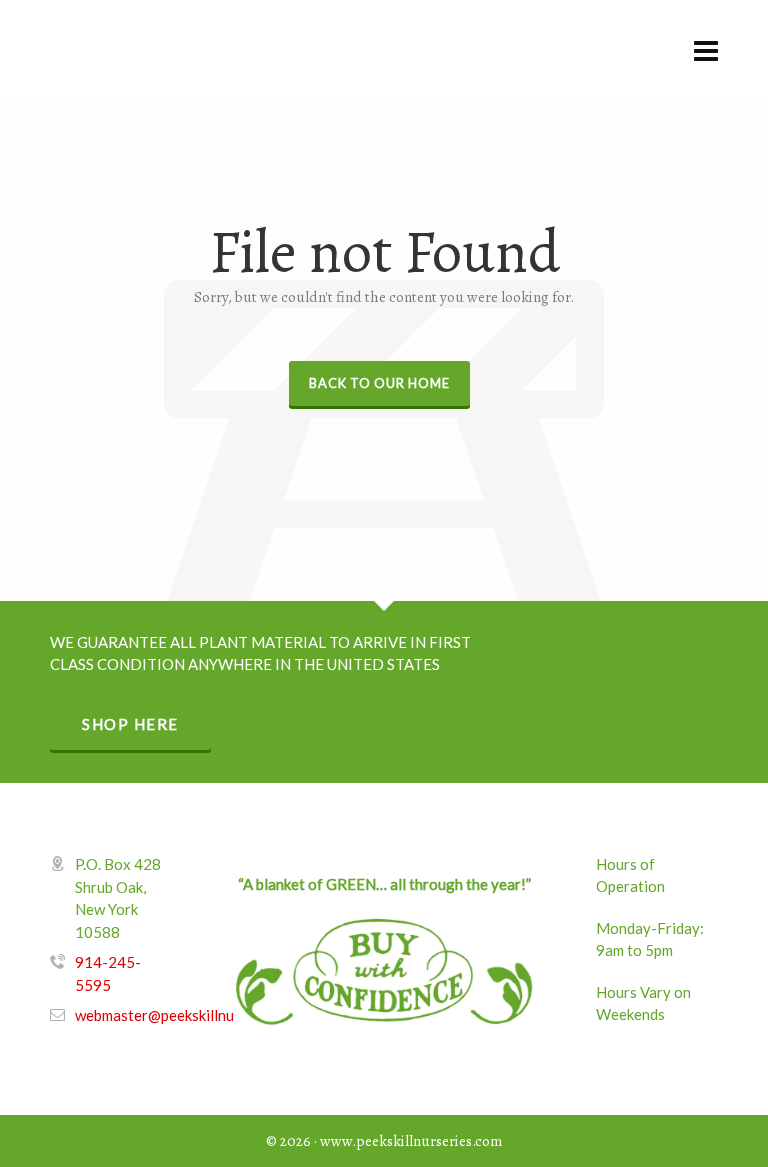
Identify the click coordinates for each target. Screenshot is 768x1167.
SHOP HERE (130, 724)
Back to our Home (379, 383)
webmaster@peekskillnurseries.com (192, 1015)
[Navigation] (706, 50)
